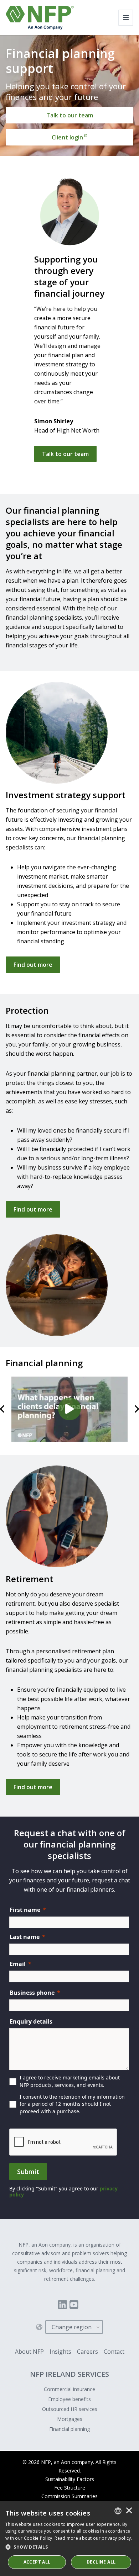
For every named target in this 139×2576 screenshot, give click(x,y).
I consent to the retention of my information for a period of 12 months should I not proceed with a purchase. (72, 2104)
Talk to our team (65, 454)
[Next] (136, 1409)
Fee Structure (70, 2488)
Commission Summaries (69, 2496)
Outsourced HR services (70, 2409)
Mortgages (70, 2419)
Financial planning (69, 2429)
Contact (114, 2352)
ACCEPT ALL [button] (37, 2562)
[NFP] (40, 18)
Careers (87, 2352)
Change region (72, 2327)
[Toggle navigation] (126, 18)
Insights (60, 2352)
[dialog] (69, 2539)
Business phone (32, 1993)
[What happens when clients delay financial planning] (69, 1409)
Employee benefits (69, 2399)
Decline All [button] (101, 2562)
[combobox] (118, 2511)
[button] (69, 2547)
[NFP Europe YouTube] (74, 2305)
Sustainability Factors (70, 2479)
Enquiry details (31, 2021)
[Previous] (3, 1409)
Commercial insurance (69, 2389)
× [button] (129, 2511)
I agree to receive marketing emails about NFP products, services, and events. (70, 2081)
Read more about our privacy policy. (93, 2538)
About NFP (29, 2352)
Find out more (33, 965)
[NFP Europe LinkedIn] (63, 2305)
